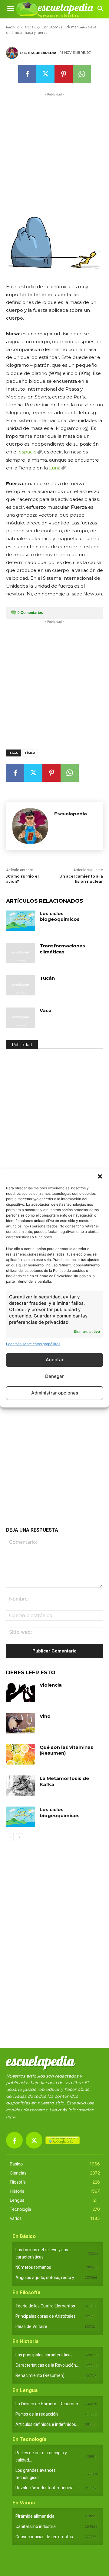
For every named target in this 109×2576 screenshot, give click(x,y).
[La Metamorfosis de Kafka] (21, 1786)
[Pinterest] (64, 74)
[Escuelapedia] (13, 53)
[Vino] (21, 1723)
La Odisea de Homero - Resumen (47, 2404)
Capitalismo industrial (36, 2526)
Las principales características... (45, 2355)
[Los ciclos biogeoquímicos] (21, 921)
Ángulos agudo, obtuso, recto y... (46, 2278)
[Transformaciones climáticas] (21, 953)
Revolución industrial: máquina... (46, 2488)
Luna (55, 468)
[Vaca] (21, 1018)
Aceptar (55, 1360)
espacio (28, 452)
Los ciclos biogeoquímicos (60, 916)
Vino (45, 1716)
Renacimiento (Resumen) (40, 2375)
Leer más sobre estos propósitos (33, 1344)
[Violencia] (21, 1692)
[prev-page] (10, 1837)
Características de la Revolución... (47, 2365)
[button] (100, 1176)
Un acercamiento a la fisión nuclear (81, 879)
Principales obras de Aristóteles (46, 2316)
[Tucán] (21, 985)
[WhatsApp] (82, 74)
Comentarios (30, 613)
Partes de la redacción (37, 2414)
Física (30, 753)
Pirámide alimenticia (35, 2516)
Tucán (47, 978)
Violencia (51, 1685)
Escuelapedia (42, 53)
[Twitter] (45, 74)
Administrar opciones (55, 1393)
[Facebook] (27, 74)
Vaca (46, 1010)
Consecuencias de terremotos (44, 2537)
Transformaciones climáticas (62, 949)
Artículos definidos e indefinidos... (47, 2424)
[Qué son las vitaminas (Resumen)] (21, 1754)
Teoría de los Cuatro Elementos (45, 2306)
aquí (11, 2117)
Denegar (54, 1376)
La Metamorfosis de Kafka (64, 1781)
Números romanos (33, 2267)
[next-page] (20, 1837)
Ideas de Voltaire (31, 2326)
